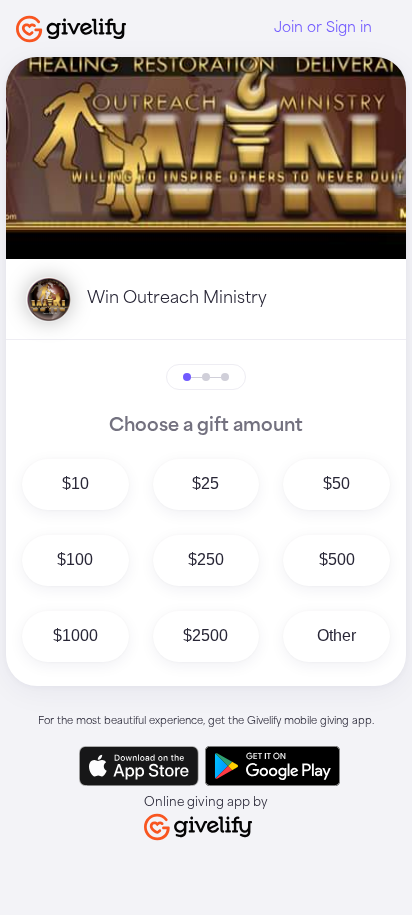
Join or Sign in (323, 28)
